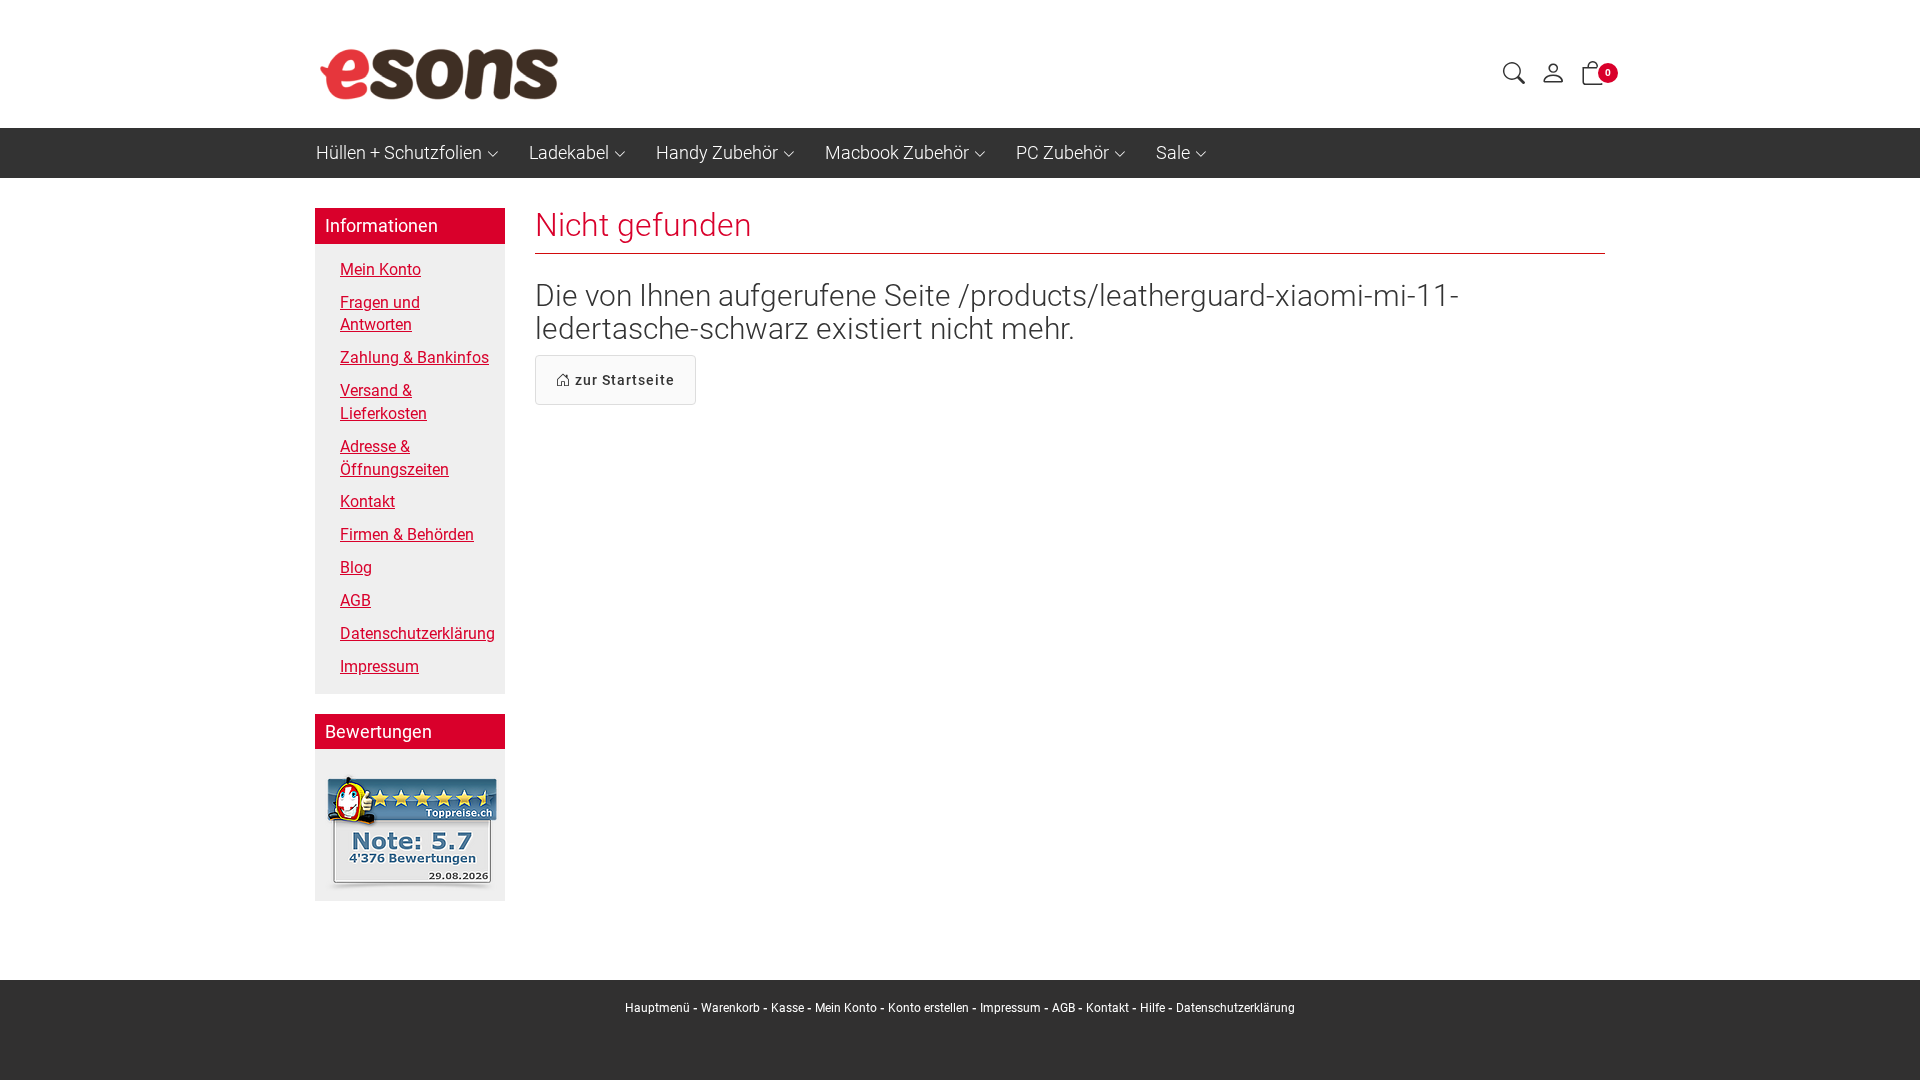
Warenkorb (732, 1008)
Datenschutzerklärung (417, 633)
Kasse (787, 1008)
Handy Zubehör (717, 152)
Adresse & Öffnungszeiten (394, 458)
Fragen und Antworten (380, 314)
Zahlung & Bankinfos (414, 357)
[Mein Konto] (1553, 78)
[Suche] (1514, 76)
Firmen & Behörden (407, 534)
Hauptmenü (657, 1008)
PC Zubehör (1062, 152)
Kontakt (367, 501)
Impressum (379, 666)
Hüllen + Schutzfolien (399, 152)
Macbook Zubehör (897, 152)
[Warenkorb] (1593, 77)
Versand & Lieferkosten (383, 402)
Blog (356, 567)
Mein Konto (380, 269)
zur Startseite (623, 380)
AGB (355, 600)
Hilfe (1152, 1008)
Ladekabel (569, 152)
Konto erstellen (928, 1008)
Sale (1173, 152)
